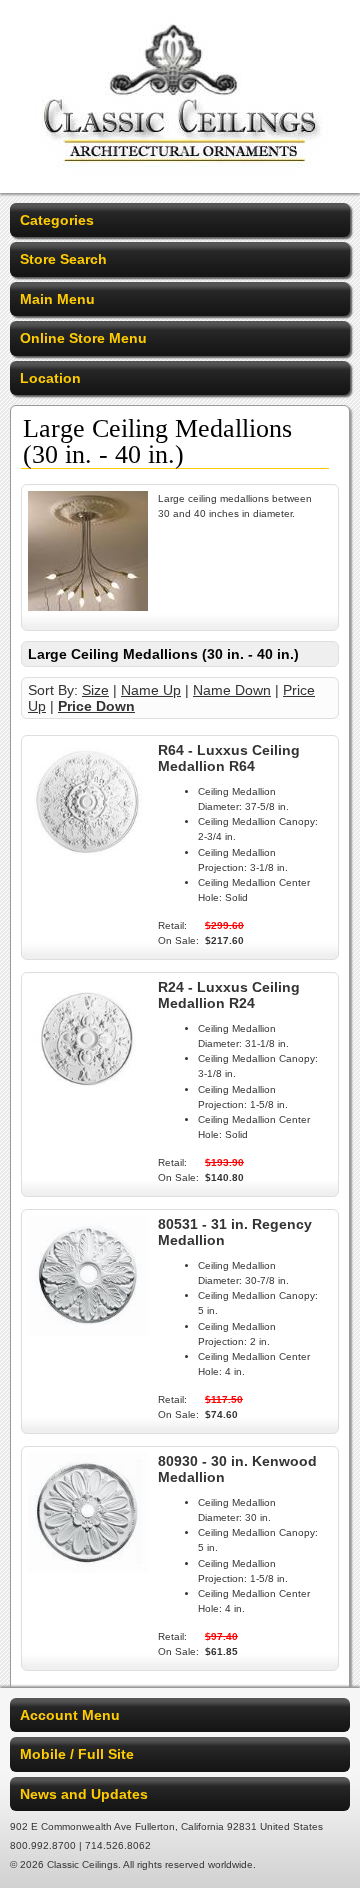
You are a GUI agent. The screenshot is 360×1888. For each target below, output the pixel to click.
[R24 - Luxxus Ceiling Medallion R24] (88, 1094)
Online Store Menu (83, 338)
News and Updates (84, 1794)
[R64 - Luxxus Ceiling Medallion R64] (88, 857)
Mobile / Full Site (77, 1754)
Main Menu (57, 299)
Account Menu (70, 1715)
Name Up (151, 690)
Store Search (63, 259)
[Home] (180, 180)
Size (95, 690)
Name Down (232, 690)
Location (50, 378)
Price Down (96, 706)
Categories (57, 220)
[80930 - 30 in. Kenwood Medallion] (88, 1568)
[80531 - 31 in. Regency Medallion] (88, 1331)
